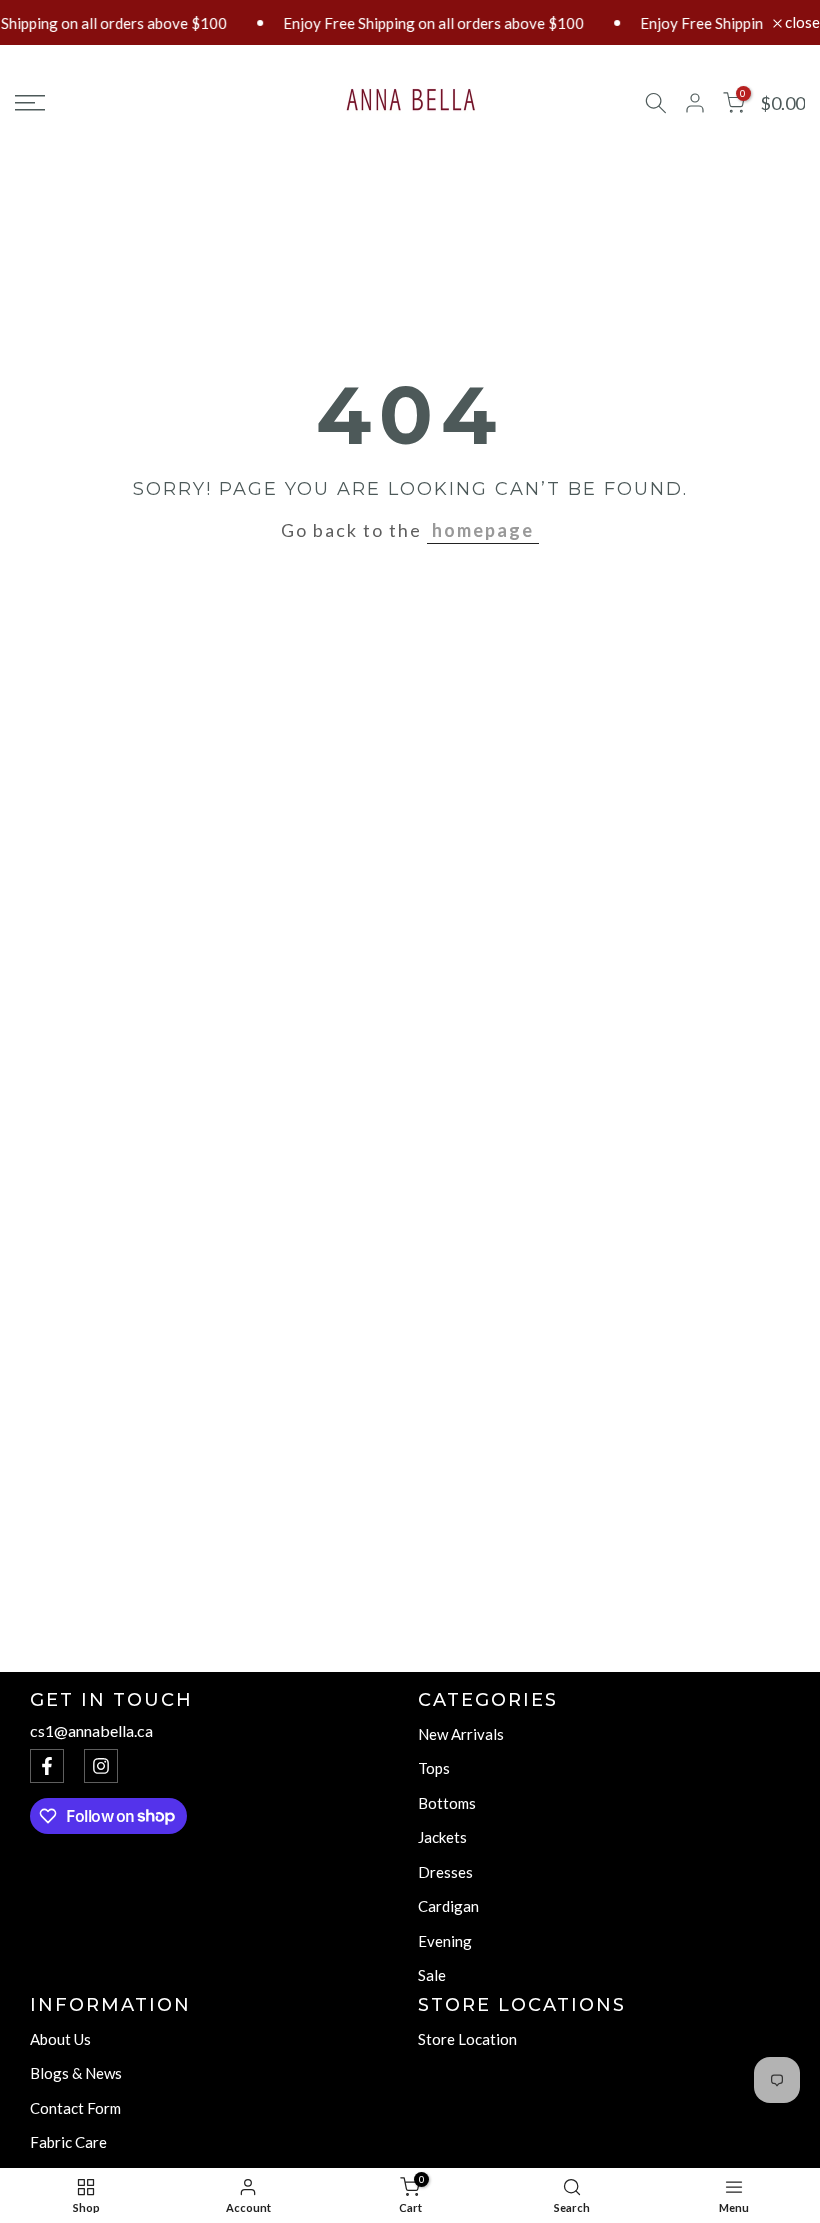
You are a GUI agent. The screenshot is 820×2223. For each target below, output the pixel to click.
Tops (434, 1768)
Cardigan (448, 1906)
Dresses (445, 1872)
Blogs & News (76, 2073)
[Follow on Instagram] (101, 1766)
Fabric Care (68, 2142)
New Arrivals (461, 1734)
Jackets (442, 1837)
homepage (483, 530)
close (801, 22)
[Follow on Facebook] (47, 1766)
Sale (432, 1975)
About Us (60, 2039)
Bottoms (447, 1803)
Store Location (467, 2039)
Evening (445, 1941)
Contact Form (75, 2108)
